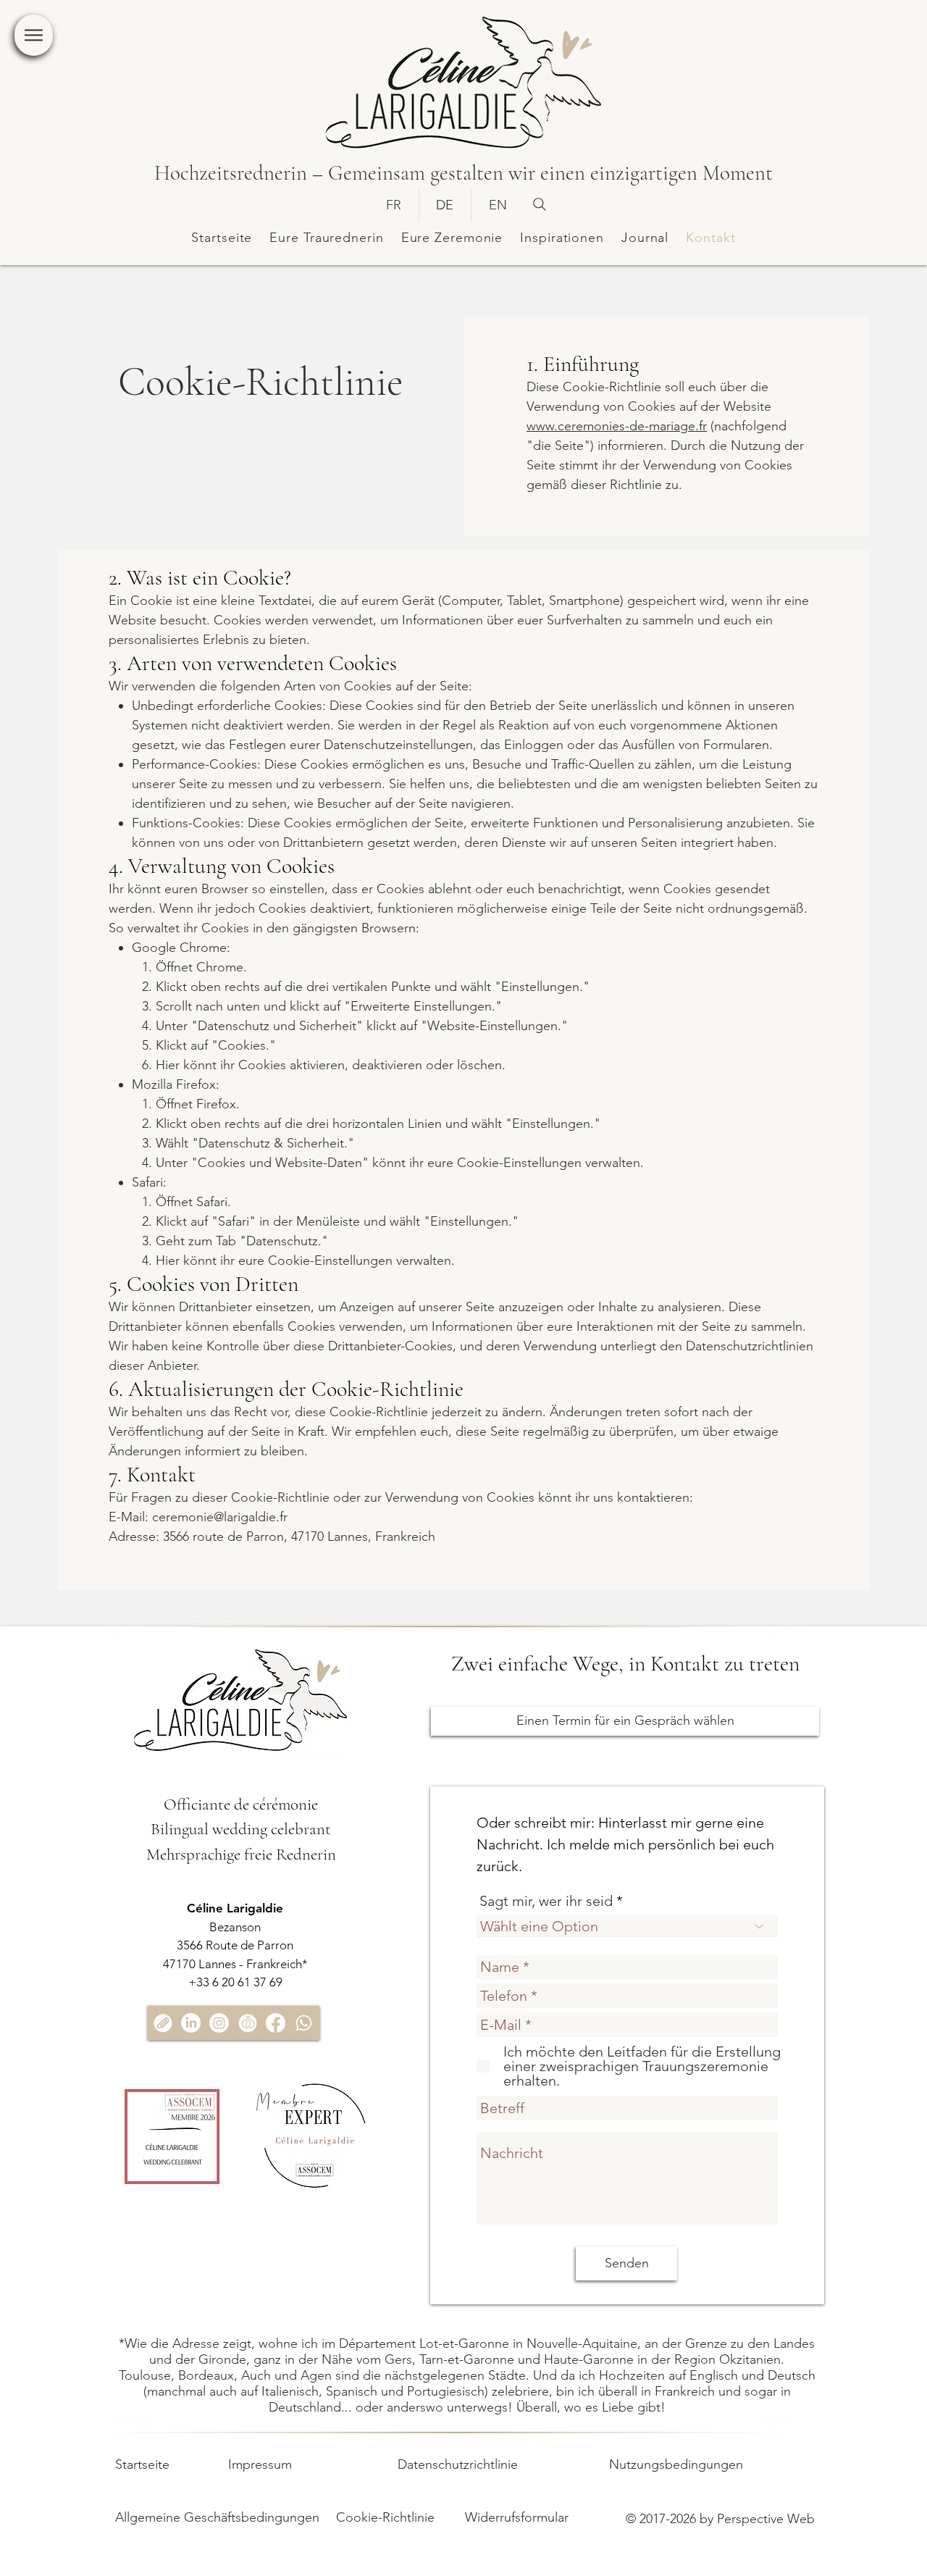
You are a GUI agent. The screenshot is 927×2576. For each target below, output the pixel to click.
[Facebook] (276, 2023)
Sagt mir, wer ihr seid (546, 1901)
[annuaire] (247, 2023)
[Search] (540, 204)
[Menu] (34, 35)
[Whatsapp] (304, 2023)
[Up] (36, 2541)
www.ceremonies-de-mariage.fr (617, 426)
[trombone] (163, 2023)
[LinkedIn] (191, 2023)
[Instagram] (219, 2023)
